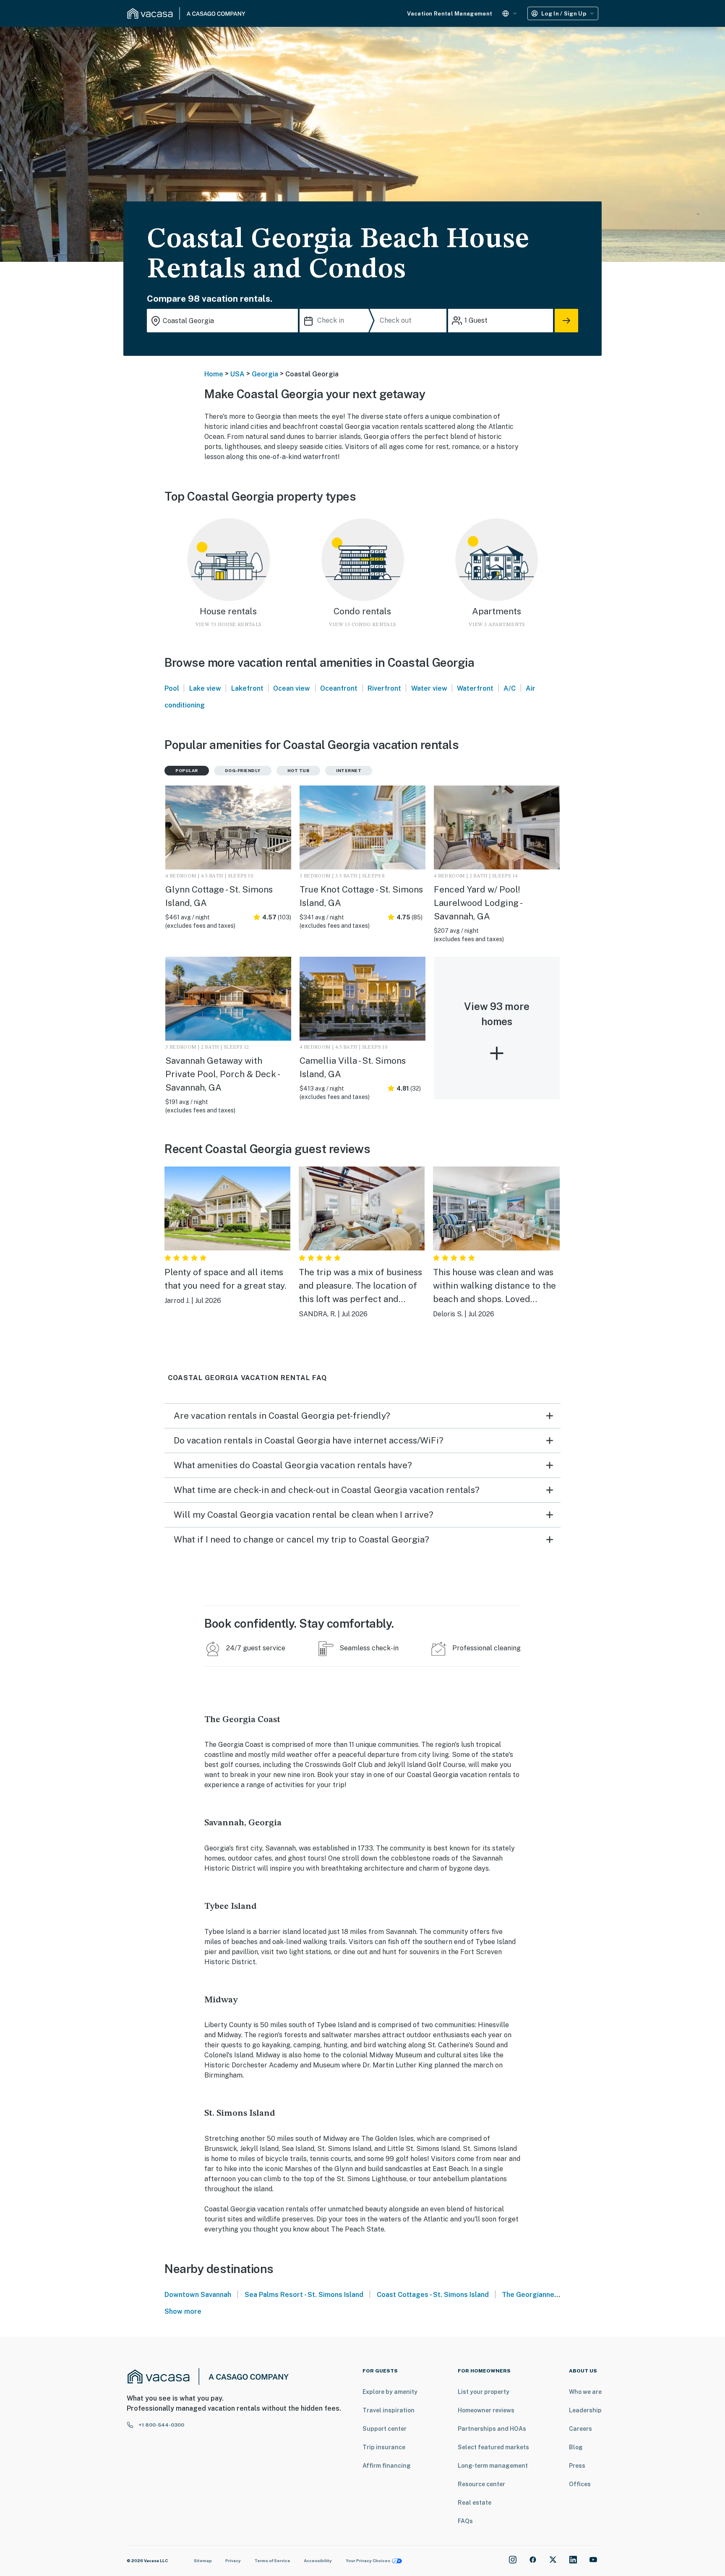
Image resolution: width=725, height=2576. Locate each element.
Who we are (585, 2392)
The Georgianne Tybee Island (550, 2295)
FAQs (465, 2521)
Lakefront (247, 688)
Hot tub (299, 770)
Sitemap (203, 2560)
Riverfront (384, 688)
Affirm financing (387, 2466)
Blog (576, 2447)
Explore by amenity (390, 2392)
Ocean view (292, 688)
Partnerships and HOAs (492, 2429)
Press (577, 2466)
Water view (429, 688)
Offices (580, 2484)
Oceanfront (339, 688)
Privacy (233, 2560)
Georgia (265, 374)
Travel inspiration (389, 2410)
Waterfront (475, 688)
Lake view (205, 688)
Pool (172, 688)
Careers (580, 2429)
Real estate (475, 2503)
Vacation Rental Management (450, 14)
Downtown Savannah (198, 2295)
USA (237, 374)
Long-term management (493, 2466)
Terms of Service (272, 2560)
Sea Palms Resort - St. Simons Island (304, 2295)
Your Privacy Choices (368, 2560)
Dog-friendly (243, 770)
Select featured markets (493, 2447)
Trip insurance (384, 2447)
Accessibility (318, 2560)
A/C (510, 688)
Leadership (585, 2410)
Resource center (481, 2484)
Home (214, 374)
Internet (349, 770)
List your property (484, 2392)
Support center (385, 2429)
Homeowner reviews (486, 2410)
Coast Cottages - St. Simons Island (433, 2295)
